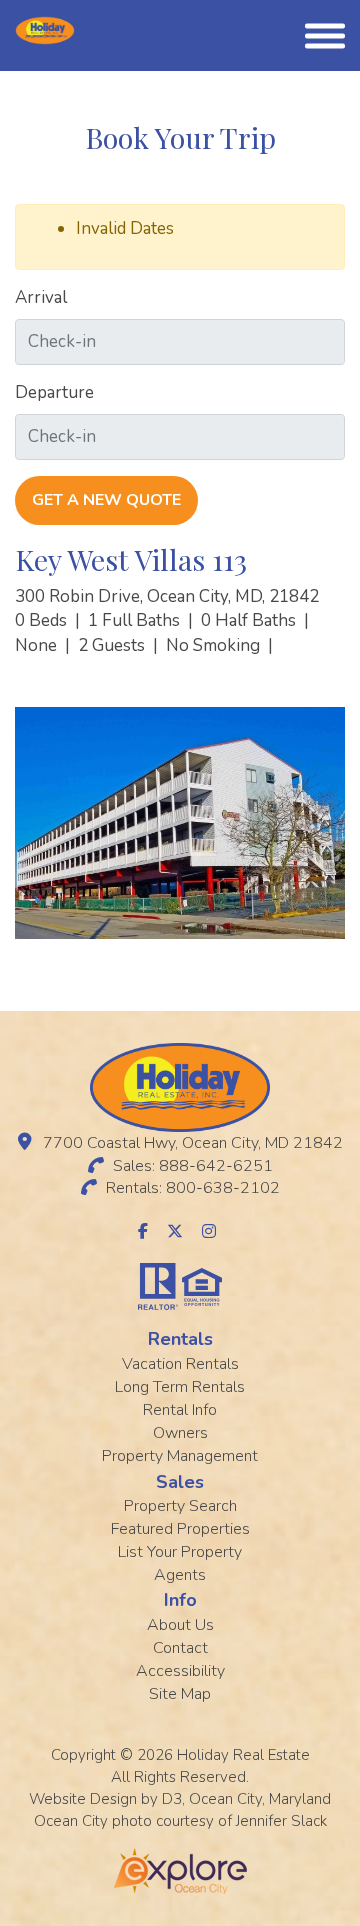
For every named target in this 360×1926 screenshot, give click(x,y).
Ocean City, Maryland (260, 1799)
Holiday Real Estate (243, 1755)
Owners (180, 1433)
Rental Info (180, 1410)
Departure (54, 392)
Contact (180, 1648)
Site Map (180, 1694)
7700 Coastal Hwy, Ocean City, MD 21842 (193, 1143)
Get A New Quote (106, 500)
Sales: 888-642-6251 (193, 1166)
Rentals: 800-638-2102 (193, 1188)
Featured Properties (180, 1529)
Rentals (180, 1339)
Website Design (83, 1799)
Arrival (41, 297)
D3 (172, 1799)
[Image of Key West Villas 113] (180, 823)
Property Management (180, 1456)
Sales (180, 1482)
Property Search (180, 1506)
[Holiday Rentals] (45, 29)
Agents (180, 1575)
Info (180, 1600)
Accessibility (180, 1671)
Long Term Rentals (180, 1387)
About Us (180, 1625)
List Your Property (180, 1552)
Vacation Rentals (180, 1364)
